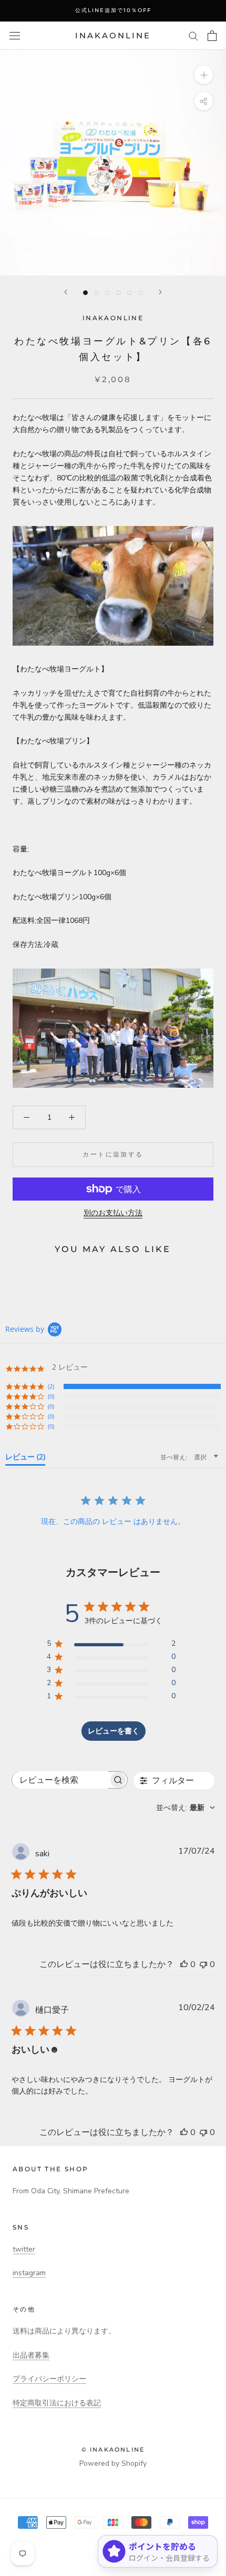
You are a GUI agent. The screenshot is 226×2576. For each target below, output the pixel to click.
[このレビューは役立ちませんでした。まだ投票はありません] (203, 1964)
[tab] (25, 1459)
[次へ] (160, 292)
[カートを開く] (212, 36)
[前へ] (66, 292)
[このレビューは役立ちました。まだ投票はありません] (184, 1964)
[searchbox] (60, 1780)
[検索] (193, 35)
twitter (24, 2249)
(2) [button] (51, 1386)
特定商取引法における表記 (57, 2403)
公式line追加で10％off (113, 10)
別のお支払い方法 (113, 1213)
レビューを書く (114, 1731)
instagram (29, 2273)
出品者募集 (31, 2355)
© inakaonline (113, 2449)
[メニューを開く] (15, 36)
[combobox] (186, 1808)
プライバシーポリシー (49, 2379)
